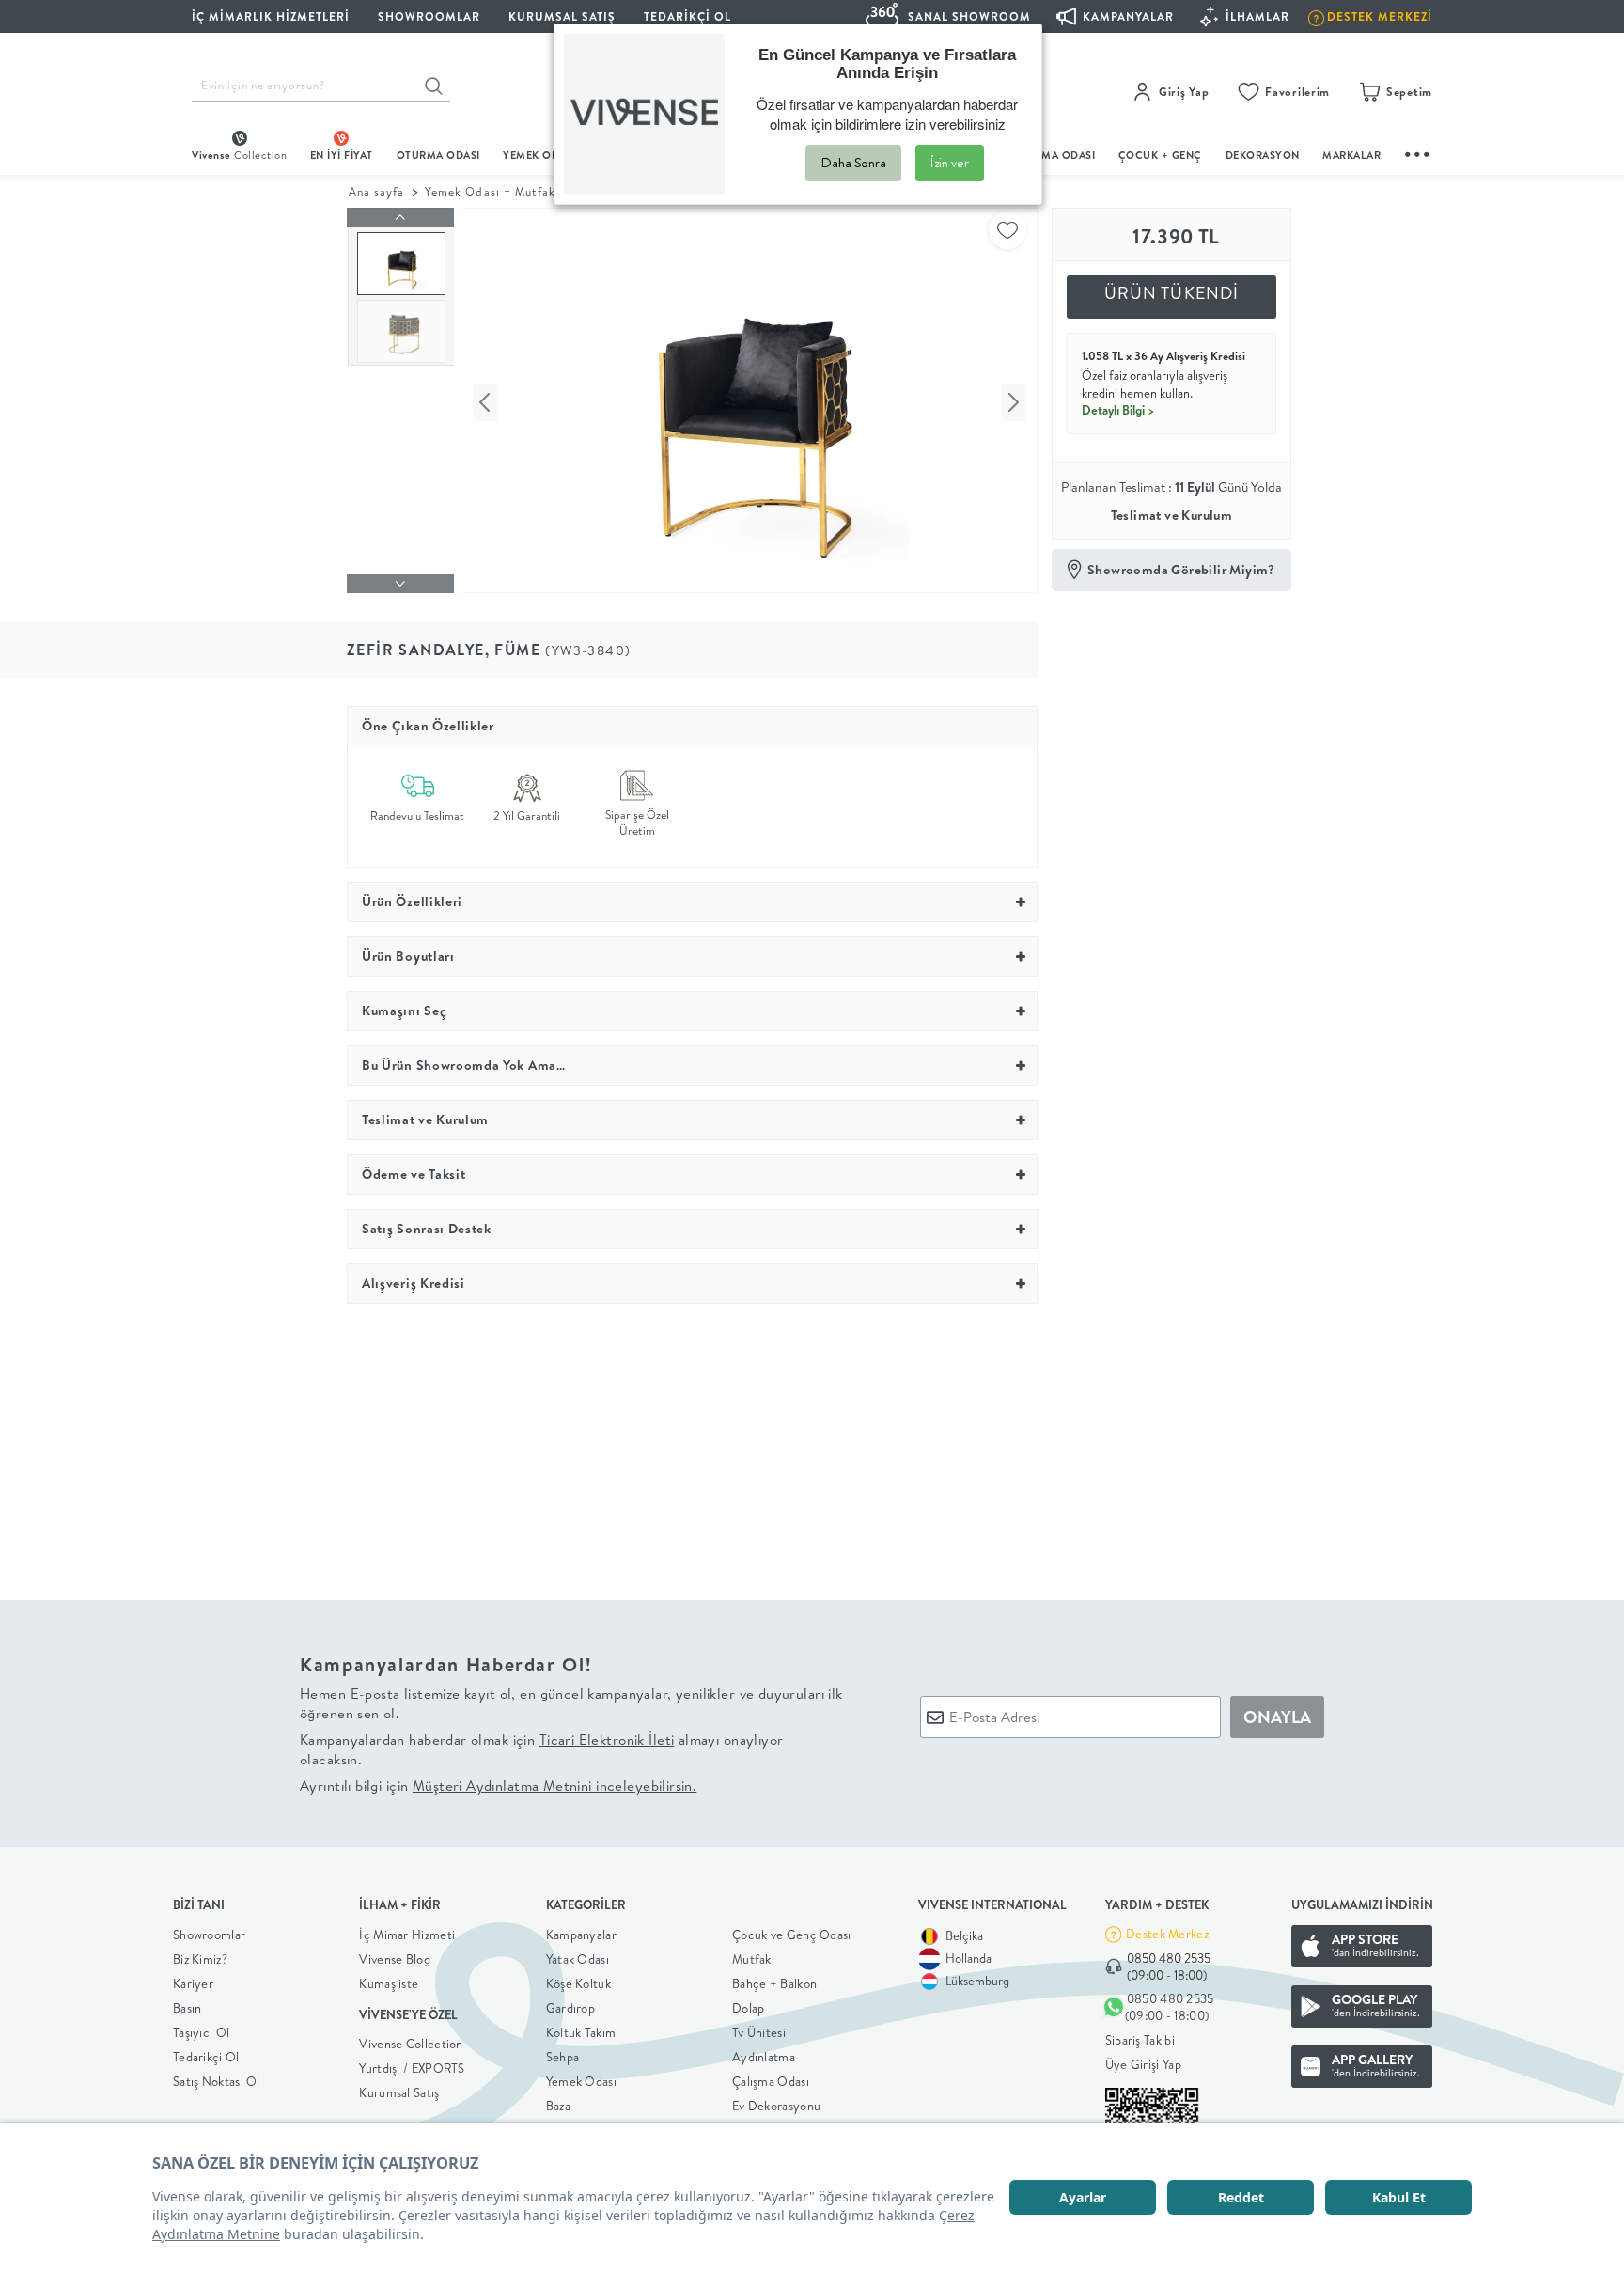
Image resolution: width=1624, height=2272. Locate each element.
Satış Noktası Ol (217, 2081)
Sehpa (563, 2057)
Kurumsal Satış (399, 2092)
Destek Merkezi (1169, 1934)
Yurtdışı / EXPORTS (412, 2068)
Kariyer (193, 1983)
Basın (187, 2008)
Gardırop (570, 2008)
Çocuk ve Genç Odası (792, 1935)
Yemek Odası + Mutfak (490, 191)
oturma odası (438, 155)
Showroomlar (209, 1935)
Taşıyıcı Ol (201, 2032)
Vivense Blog (395, 1959)
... (1418, 152)
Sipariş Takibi (1140, 2040)
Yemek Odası (581, 2081)
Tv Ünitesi (759, 2032)
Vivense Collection (411, 2044)
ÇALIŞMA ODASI (1054, 155)
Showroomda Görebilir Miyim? (1181, 570)
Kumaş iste (389, 1983)
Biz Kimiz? (200, 1959)
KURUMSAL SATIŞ (562, 16)
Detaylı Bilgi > (1118, 410)
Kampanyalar (581, 1935)
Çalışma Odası (771, 2081)
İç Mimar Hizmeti (407, 1935)
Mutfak (752, 1959)
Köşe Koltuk (578, 1983)
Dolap (749, 2008)
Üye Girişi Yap (1143, 2064)
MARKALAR (1351, 155)
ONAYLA (1277, 1717)
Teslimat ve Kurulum (1172, 515)
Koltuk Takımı (583, 2032)
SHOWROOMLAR (429, 16)
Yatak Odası (578, 1959)
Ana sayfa (376, 191)
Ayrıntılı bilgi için (498, 1786)
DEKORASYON (1263, 155)
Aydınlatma (764, 2057)
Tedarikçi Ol (687, 16)
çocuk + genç (1160, 155)
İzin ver (950, 163)
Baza (558, 2106)
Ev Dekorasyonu (776, 2106)
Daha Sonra (853, 163)
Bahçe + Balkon (774, 1983)
